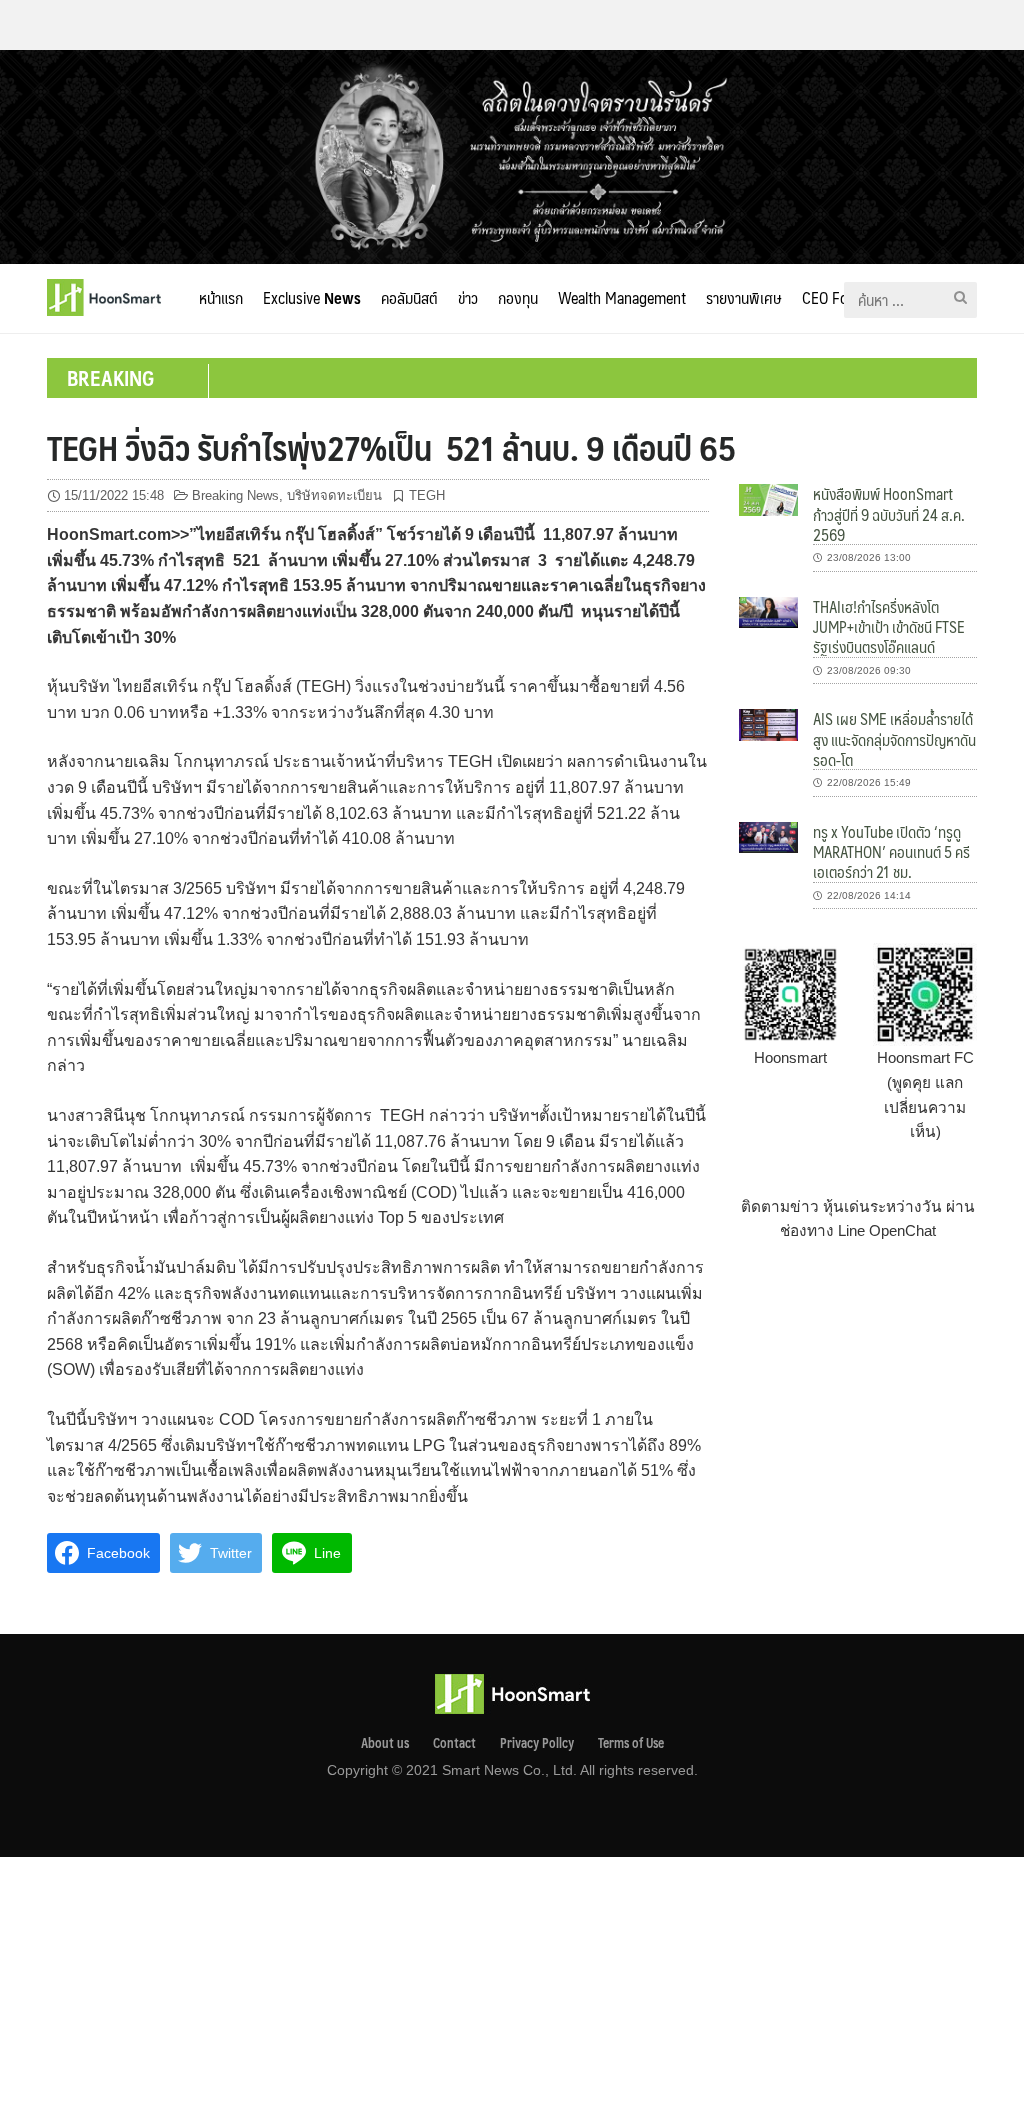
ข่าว (468, 297)
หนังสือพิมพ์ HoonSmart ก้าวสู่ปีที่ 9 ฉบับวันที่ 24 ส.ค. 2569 (889, 514)
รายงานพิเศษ (744, 297)
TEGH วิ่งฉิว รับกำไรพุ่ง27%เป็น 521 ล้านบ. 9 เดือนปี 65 (391, 447)
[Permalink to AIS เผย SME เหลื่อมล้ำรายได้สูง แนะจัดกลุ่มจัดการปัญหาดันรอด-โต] (768, 723)
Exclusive (312, 297)
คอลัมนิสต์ (409, 297)
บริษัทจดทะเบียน (334, 495)
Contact (454, 1743)
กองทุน (518, 297)
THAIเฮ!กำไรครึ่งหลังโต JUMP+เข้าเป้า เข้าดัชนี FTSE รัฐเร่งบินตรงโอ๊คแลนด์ (889, 627)
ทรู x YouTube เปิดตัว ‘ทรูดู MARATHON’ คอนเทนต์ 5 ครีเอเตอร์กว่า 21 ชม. (891, 852)
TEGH (427, 495)
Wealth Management (622, 297)
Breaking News (235, 495)
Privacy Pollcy (537, 1743)
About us (385, 1743)
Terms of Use (631, 1743)
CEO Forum (837, 297)
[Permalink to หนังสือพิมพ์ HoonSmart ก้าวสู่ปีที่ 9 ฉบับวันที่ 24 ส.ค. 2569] (768, 498)
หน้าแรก (221, 297)
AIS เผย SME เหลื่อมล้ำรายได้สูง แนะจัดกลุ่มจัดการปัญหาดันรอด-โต (894, 739)
